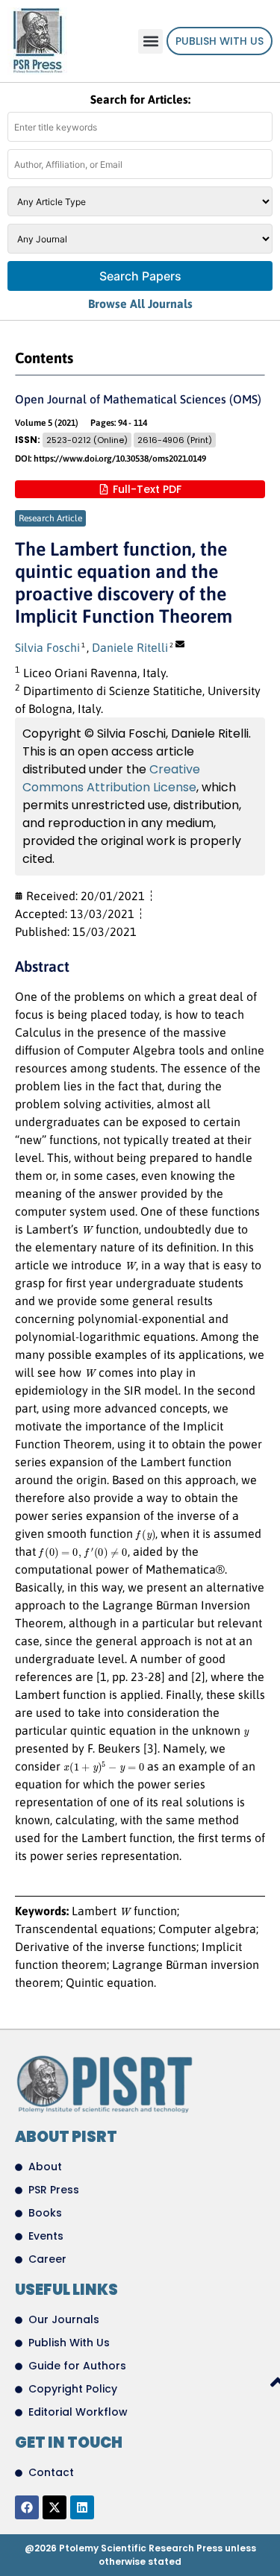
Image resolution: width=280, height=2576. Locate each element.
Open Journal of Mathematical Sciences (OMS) (138, 399)
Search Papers (140, 276)
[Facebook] (27, 2507)
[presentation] (87, 1230)
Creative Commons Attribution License (111, 778)
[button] (150, 41)
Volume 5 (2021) (47, 423)
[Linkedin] (82, 2507)
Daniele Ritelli (130, 647)
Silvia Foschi (47, 647)
